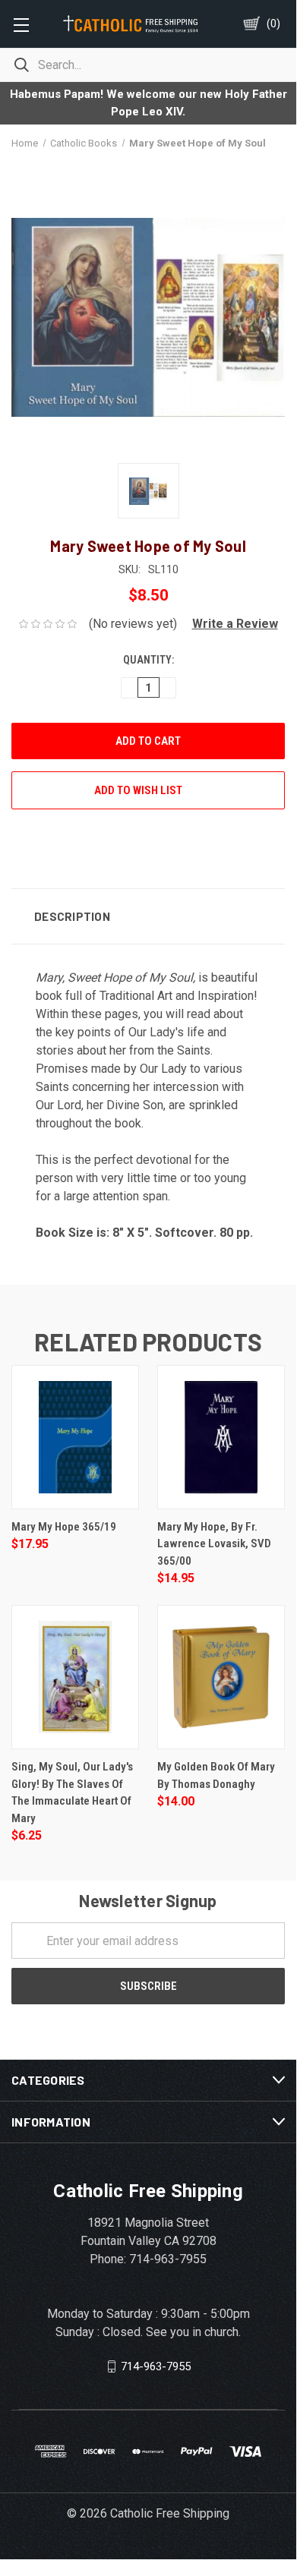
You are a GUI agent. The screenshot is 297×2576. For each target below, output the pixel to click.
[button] (229, 624)
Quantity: (148, 660)
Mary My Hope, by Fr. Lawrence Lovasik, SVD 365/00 (214, 1544)
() (273, 24)
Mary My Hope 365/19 (64, 1527)
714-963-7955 (156, 2366)
